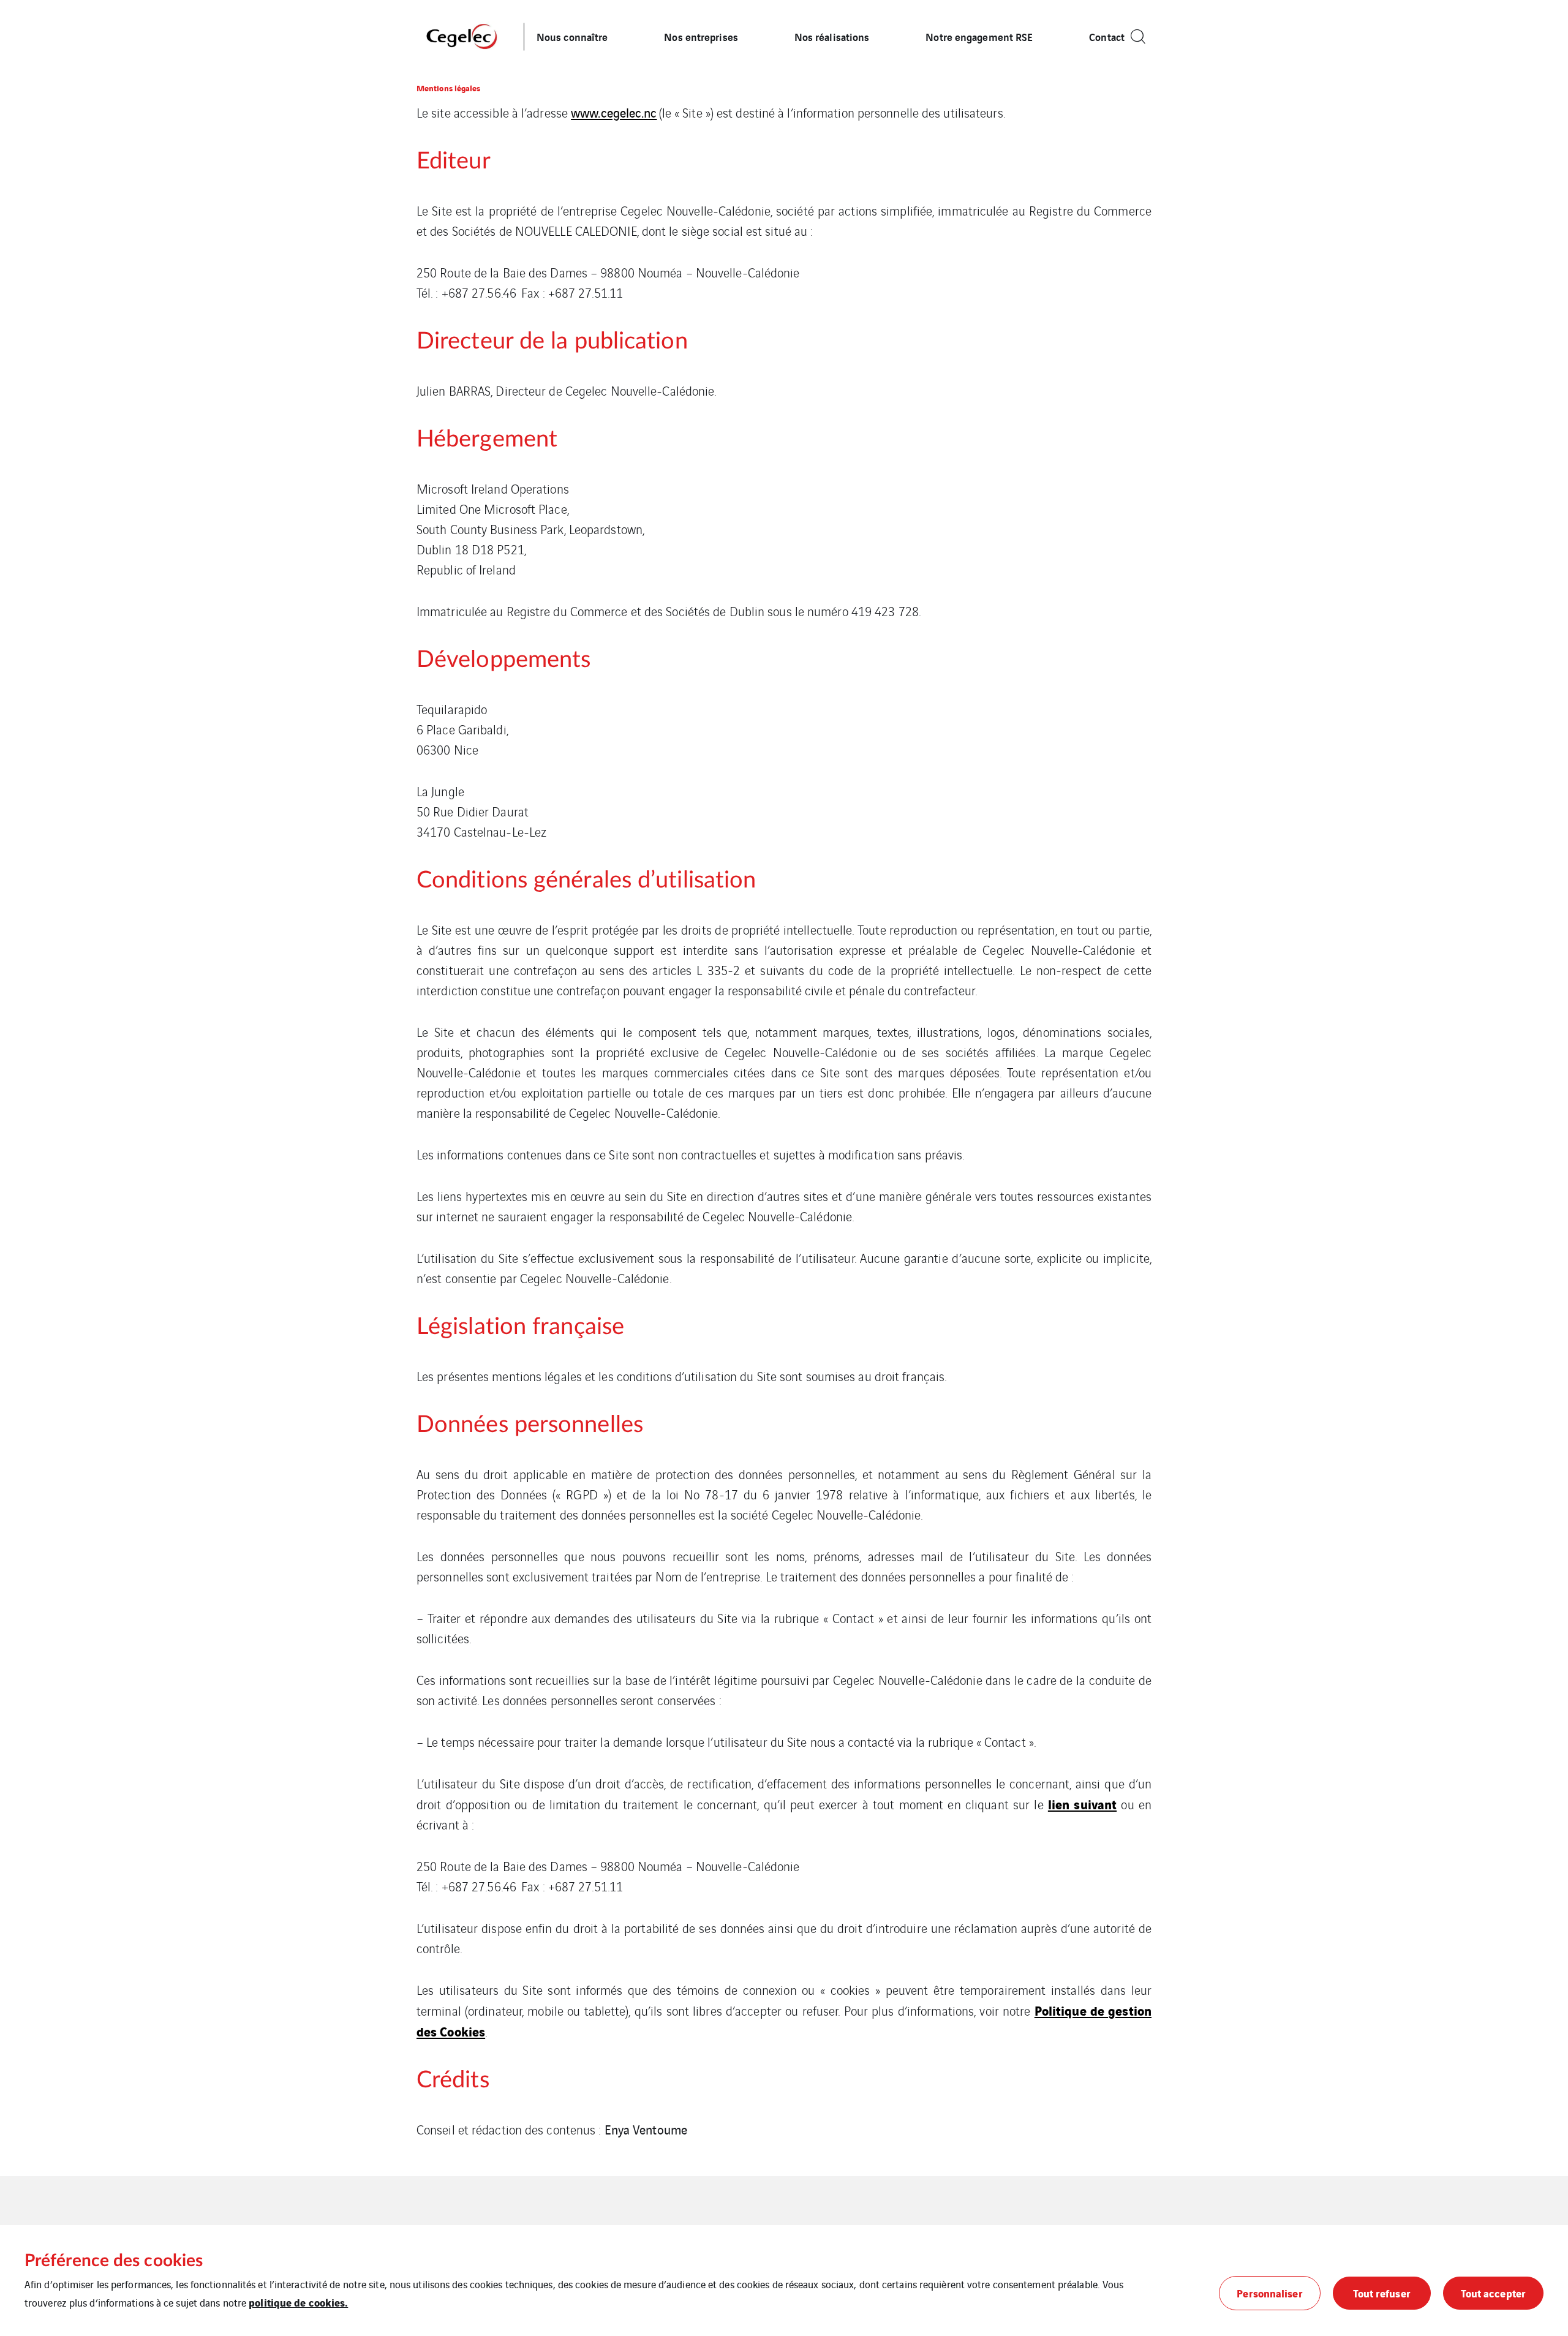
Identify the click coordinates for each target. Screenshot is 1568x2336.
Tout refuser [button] (1382, 2293)
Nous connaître (572, 36)
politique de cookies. (298, 2302)
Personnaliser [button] (1269, 2293)
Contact (1107, 36)
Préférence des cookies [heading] (114, 2261)
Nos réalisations (832, 36)
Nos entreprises (701, 36)
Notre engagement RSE (979, 36)
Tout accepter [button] (1493, 2293)
